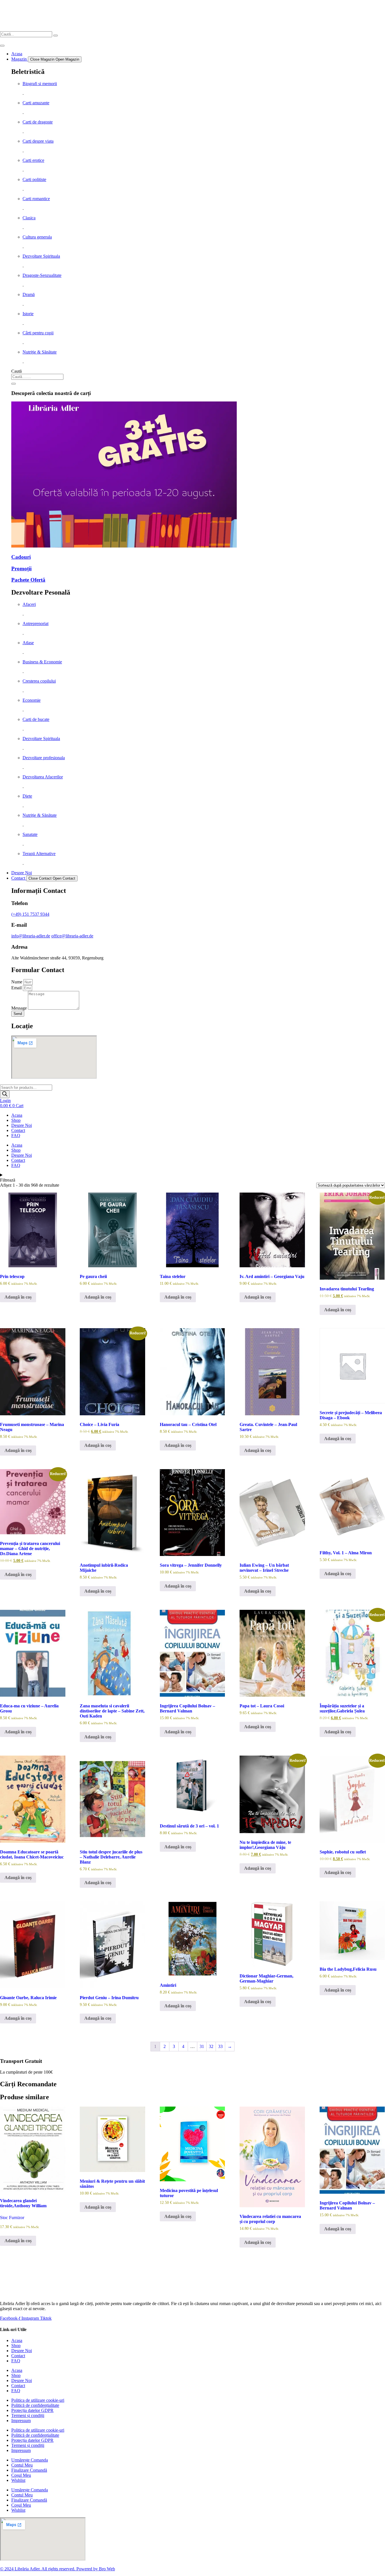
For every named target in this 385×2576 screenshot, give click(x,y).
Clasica (29, 218)
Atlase (28, 643)
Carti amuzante (36, 103)
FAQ (16, 1135)
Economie (32, 700)
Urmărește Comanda (30, 2460)
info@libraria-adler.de (31, 936)
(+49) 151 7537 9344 (30, 914)
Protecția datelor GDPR (32, 2410)
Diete (27, 796)
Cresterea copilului (39, 681)
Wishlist (18, 2480)
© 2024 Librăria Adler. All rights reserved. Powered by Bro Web (57, 2569)
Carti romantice (36, 199)
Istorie (28, 314)
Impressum (21, 2421)
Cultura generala (37, 237)
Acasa (17, 1115)
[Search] (56, 36)
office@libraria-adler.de (72, 936)
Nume (17, 982)
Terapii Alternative (39, 854)
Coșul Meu (21, 2475)
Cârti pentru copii (38, 333)
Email (17, 988)
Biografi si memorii (40, 84)
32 (211, 2046)
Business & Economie (42, 662)
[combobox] (37, 377)
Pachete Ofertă (28, 580)
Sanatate (30, 834)
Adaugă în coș (18, 1297)
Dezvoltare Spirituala (41, 256)
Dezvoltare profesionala (44, 758)
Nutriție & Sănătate (40, 352)
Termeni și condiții (28, 2415)
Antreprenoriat (36, 623)
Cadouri (21, 557)
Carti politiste (34, 179)
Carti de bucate (36, 719)
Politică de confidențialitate (35, 2405)
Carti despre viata (38, 141)
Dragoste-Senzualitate (42, 275)
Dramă (29, 294)
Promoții (21, 569)
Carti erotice (33, 160)
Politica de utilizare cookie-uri (38, 2400)
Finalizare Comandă (29, 2470)
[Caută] (14, 384)
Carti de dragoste (38, 122)
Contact (18, 1130)
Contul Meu (22, 2465)
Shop (16, 1120)
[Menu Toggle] (2, 46)
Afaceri (29, 604)
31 (202, 2046)
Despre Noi (22, 1125)
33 (220, 2046)
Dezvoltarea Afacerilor (43, 777)
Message (20, 1008)
